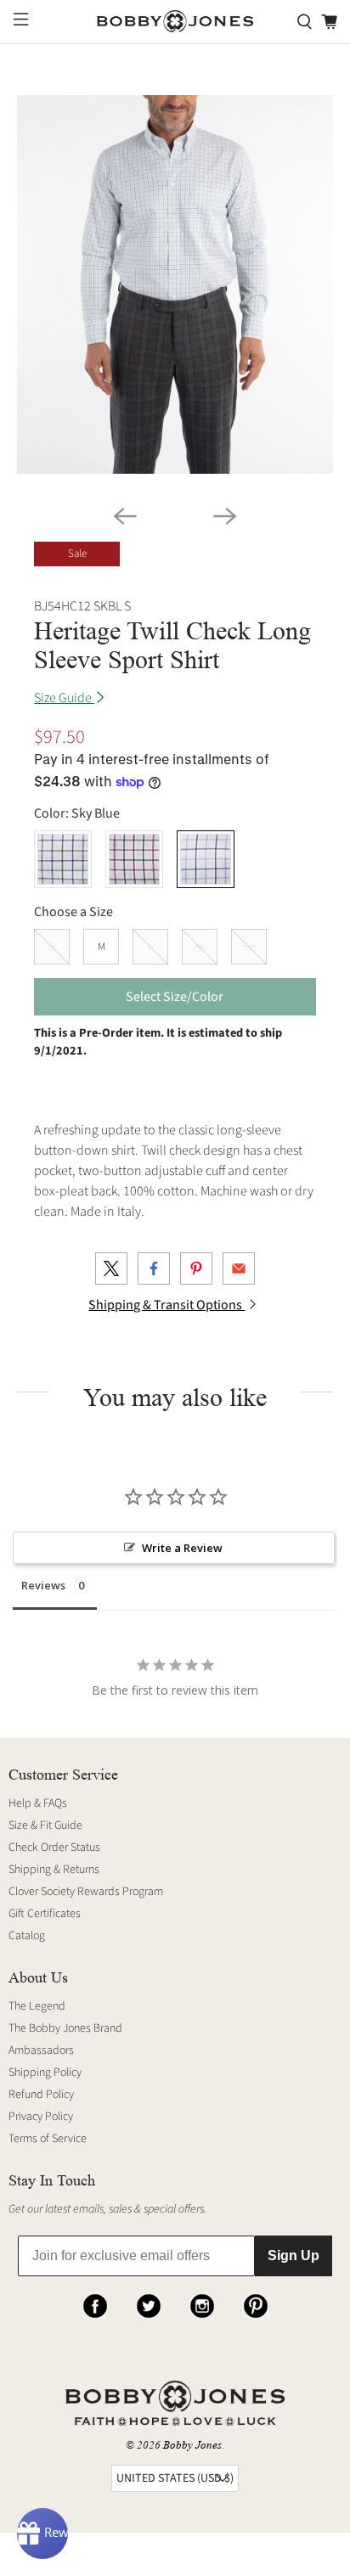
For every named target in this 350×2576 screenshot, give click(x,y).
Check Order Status (54, 1848)
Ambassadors (41, 2050)
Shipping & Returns (54, 1870)
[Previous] (125, 516)
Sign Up (294, 2255)
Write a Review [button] (182, 1548)
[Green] (63, 859)
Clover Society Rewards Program (86, 1892)
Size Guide (64, 698)
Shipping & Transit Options (167, 1305)
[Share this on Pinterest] (196, 1268)
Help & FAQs (38, 1803)
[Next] (225, 516)
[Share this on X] (111, 1268)
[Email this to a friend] (239, 1268)
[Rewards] (42, 2534)
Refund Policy (41, 2095)
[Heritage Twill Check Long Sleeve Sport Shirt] (175, 284)
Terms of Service (48, 2139)
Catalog (27, 1936)
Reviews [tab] (43, 1585)
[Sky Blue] (206, 859)
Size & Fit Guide (45, 1825)
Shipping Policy (45, 2073)
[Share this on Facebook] (154, 1268)
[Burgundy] (134, 859)
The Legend (37, 2006)
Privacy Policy (41, 2117)
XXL (249, 947)
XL (200, 947)
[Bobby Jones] (175, 22)
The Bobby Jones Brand (65, 2028)
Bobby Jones (192, 2445)
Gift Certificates (45, 1914)
